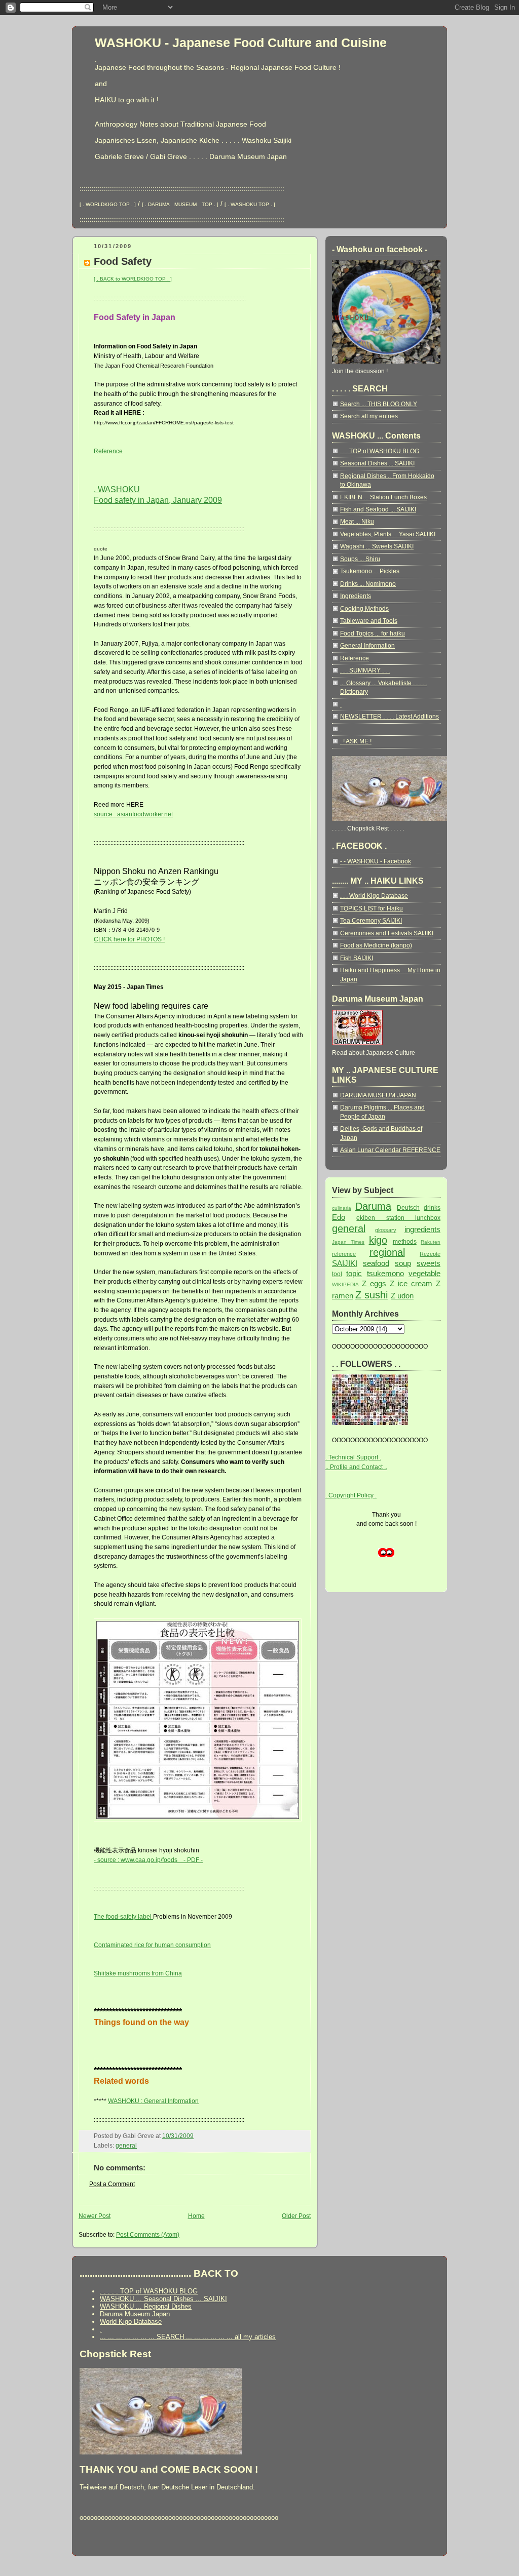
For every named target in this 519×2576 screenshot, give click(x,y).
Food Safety (123, 261)
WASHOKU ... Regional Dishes (146, 2306)
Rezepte (430, 1254)
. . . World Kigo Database (374, 896)
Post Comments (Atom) (148, 2235)
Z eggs (374, 1283)
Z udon (402, 1296)
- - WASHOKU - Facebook (376, 861)
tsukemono (385, 1273)
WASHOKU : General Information (153, 2101)
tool (337, 1274)
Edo (339, 1217)
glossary (386, 1230)
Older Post (296, 2216)
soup (403, 1263)
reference (344, 1254)
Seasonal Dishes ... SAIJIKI (377, 463)
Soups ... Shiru (360, 559)
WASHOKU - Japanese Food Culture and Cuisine (241, 43)
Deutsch (408, 1208)
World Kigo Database (131, 2322)
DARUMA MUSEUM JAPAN (378, 1095)
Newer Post (95, 2216)
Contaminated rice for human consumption (152, 1945)
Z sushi (372, 1295)
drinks (432, 1208)
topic (354, 1273)
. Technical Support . (353, 1457)
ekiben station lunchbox (398, 1218)
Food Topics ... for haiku (373, 633)
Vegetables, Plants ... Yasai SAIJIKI (388, 534)
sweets (429, 1263)
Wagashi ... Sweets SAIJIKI (377, 546)
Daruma (373, 1206)
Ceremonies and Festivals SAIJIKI (387, 933)
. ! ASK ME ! (356, 741)
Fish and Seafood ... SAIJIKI (378, 509)
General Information (367, 646)
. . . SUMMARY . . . (365, 670)
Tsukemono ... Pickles (370, 571)
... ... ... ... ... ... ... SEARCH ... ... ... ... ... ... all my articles (188, 2337)
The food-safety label (123, 1917)
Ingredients (356, 596)
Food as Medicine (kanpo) (376, 945)
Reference (108, 451)
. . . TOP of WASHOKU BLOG (380, 451)
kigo (378, 1240)
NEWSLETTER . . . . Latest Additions (390, 717)
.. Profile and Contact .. (356, 1467)
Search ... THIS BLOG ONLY (379, 404)
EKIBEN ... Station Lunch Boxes (383, 497)
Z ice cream (411, 1283)
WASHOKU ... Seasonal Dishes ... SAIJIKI (163, 2299)
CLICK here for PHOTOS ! (129, 939)
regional (387, 1252)
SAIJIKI (345, 1263)
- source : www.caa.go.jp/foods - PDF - (148, 1860)
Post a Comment (112, 2184)
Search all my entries (369, 416)
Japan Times (348, 1242)
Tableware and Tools (369, 621)
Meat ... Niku (357, 522)
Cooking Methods (364, 609)
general (126, 2146)
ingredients (422, 1229)
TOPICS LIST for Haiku (372, 908)
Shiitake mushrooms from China (138, 1973)
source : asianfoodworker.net (133, 814)
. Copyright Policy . (351, 1495)
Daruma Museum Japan (135, 2314)
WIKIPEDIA (345, 1284)
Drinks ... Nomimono (368, 584)
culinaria (342, 1208)
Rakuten (431, 1242)
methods (405, 1242)
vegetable (424, 1273)
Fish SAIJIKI (357, 958)
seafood (376, 1263)
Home (196, 2216)
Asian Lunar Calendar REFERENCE (390, 1150)
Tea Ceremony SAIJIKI (371, 921)
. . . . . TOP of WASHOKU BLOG (149, 2291)
